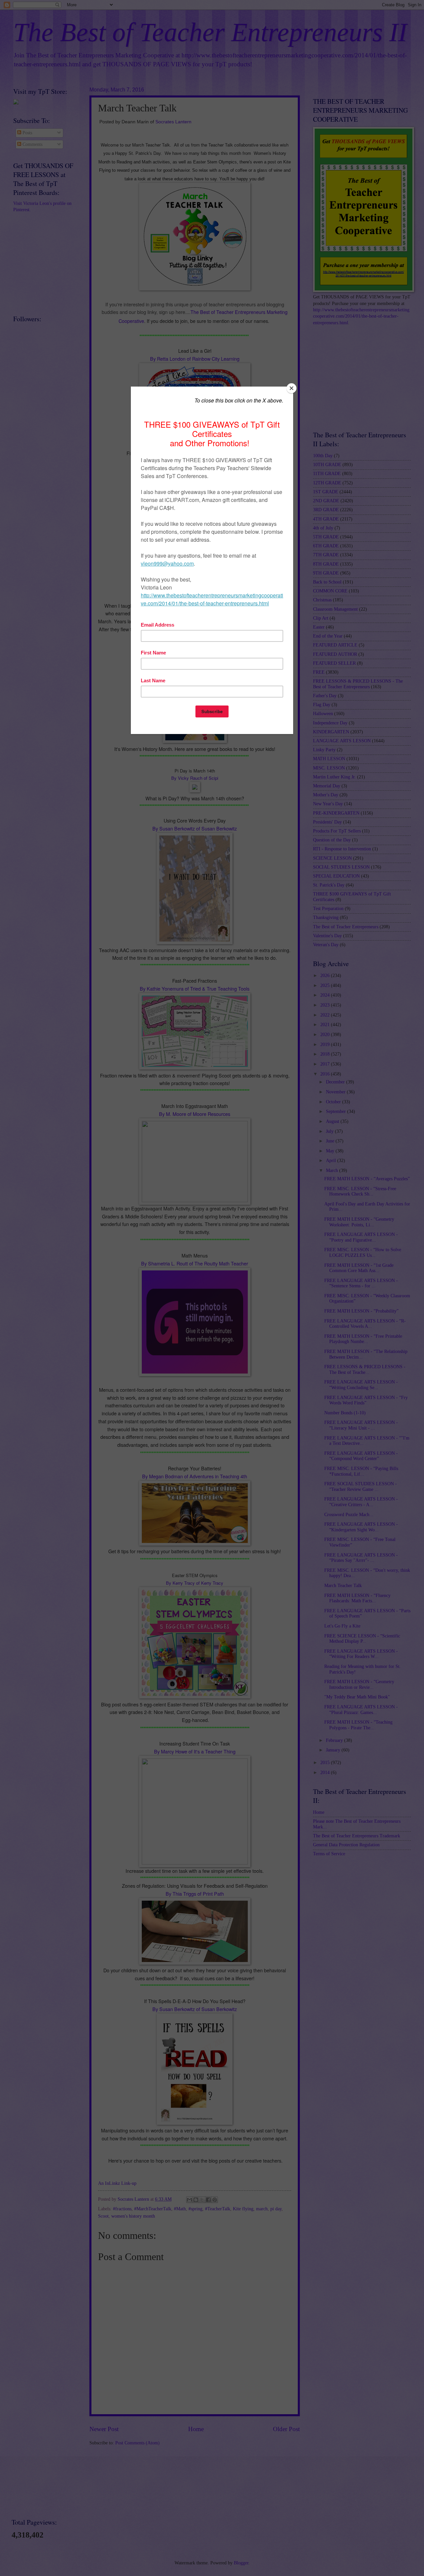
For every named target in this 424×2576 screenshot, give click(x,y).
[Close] (291, 388)
